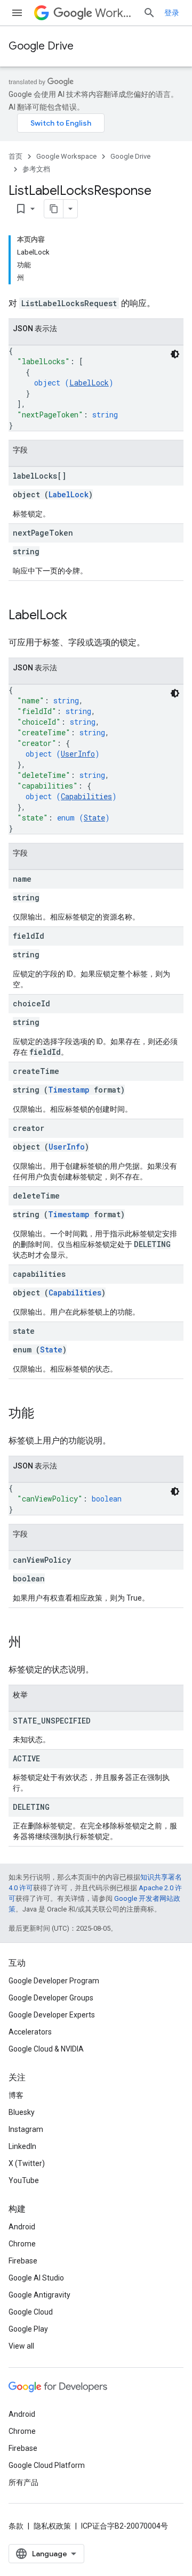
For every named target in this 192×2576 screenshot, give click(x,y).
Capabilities (86, 796)
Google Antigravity (39, 2295)
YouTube (24, 2180)
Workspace (115, 13)
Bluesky (22, 2112)
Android (22, 2227)
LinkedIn (22, 2146)
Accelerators (30, 2032)
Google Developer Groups (51, 1998)
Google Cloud (31, 2312)
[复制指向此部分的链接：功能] (45, 1414)
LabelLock (89, 383)
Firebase (23, 2261)
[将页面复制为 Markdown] (54, 209)
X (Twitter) (27, 2163)
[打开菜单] (17, 13)
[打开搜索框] (149, 13)
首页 (15, 156)
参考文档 (36, 169)
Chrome (22, 2244)
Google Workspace (66, 156)
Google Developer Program (54, 1981)
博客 (16, 2095)
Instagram (26, 2129)
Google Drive (41, 46)
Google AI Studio (36, 2278)
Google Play (28, 2329)
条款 (16, 2526)
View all (21, 2346)
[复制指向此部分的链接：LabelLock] (78, 616)
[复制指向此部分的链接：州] (32, 1643)
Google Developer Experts (52, 2015)
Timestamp (69, 1090)
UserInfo (78, 754)
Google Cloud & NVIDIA (46, 2049)
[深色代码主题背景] (175, 354)
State (94, 818)
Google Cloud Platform (47, 2465)
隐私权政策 (52, 2526)
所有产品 (23, 2482)
